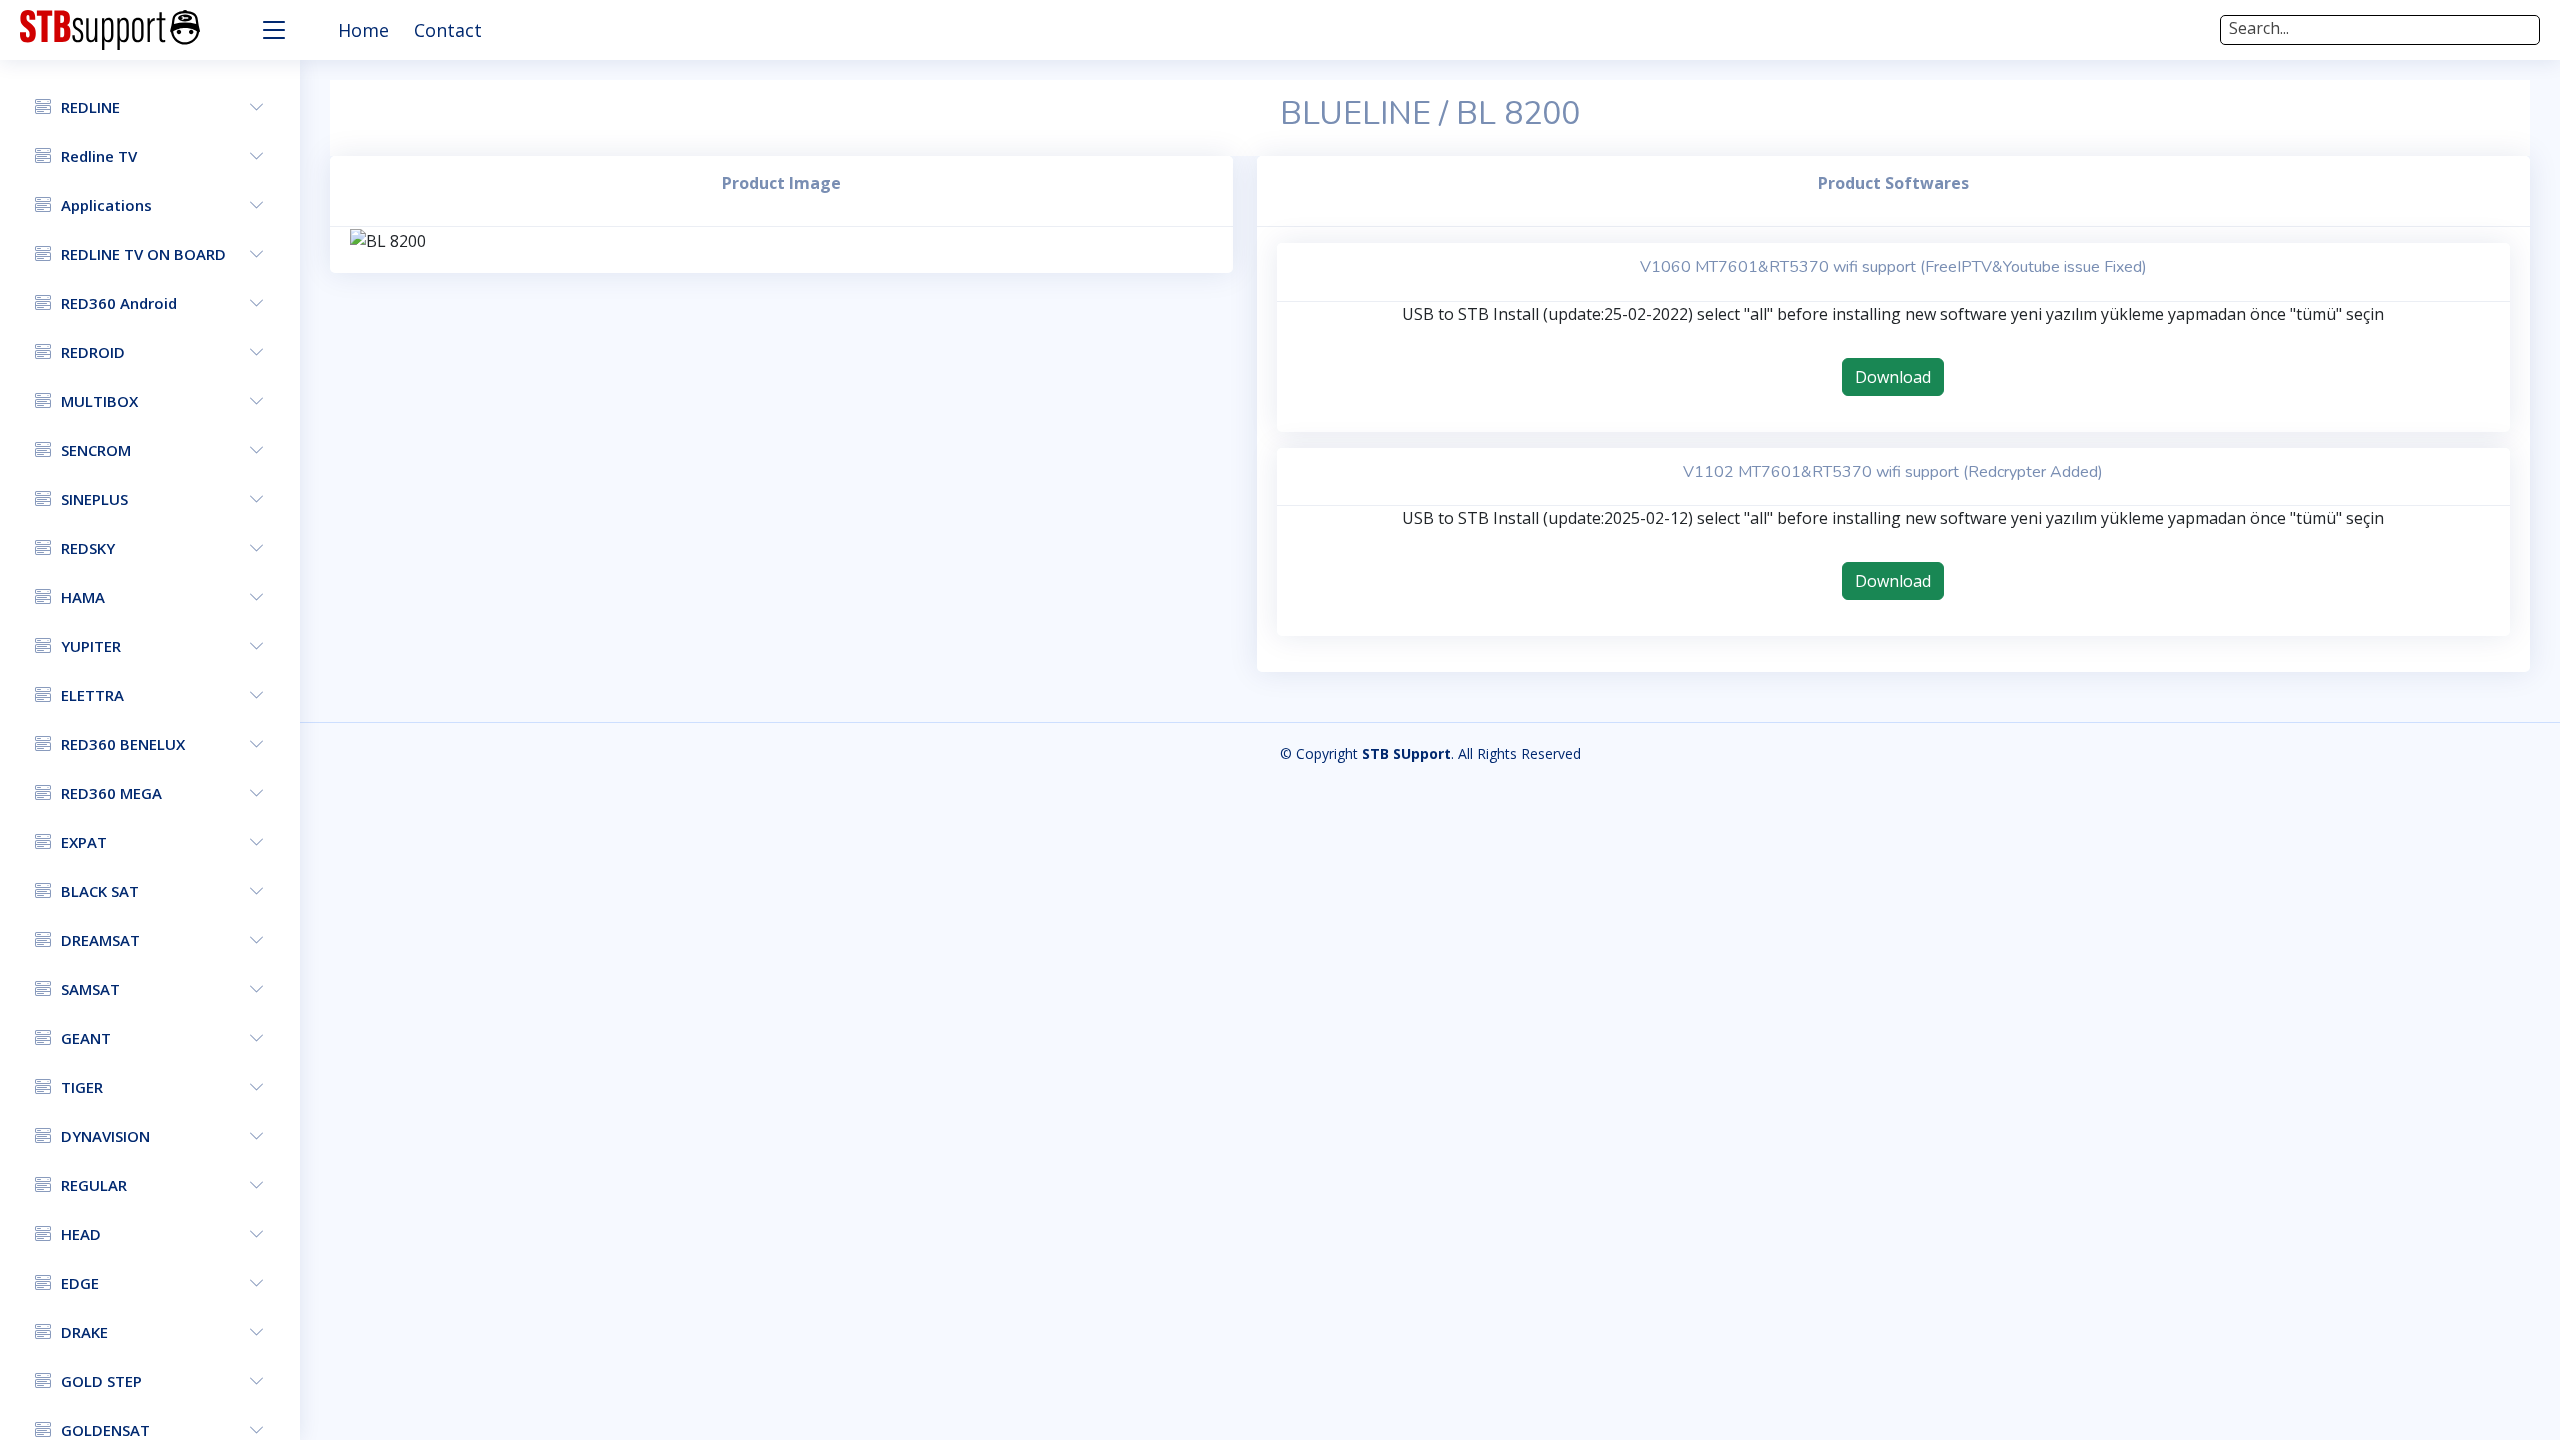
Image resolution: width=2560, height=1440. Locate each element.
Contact (448, 30)
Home (363, 30)
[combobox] (2380, 30)
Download (1893, 377)
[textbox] (2380, 28)
